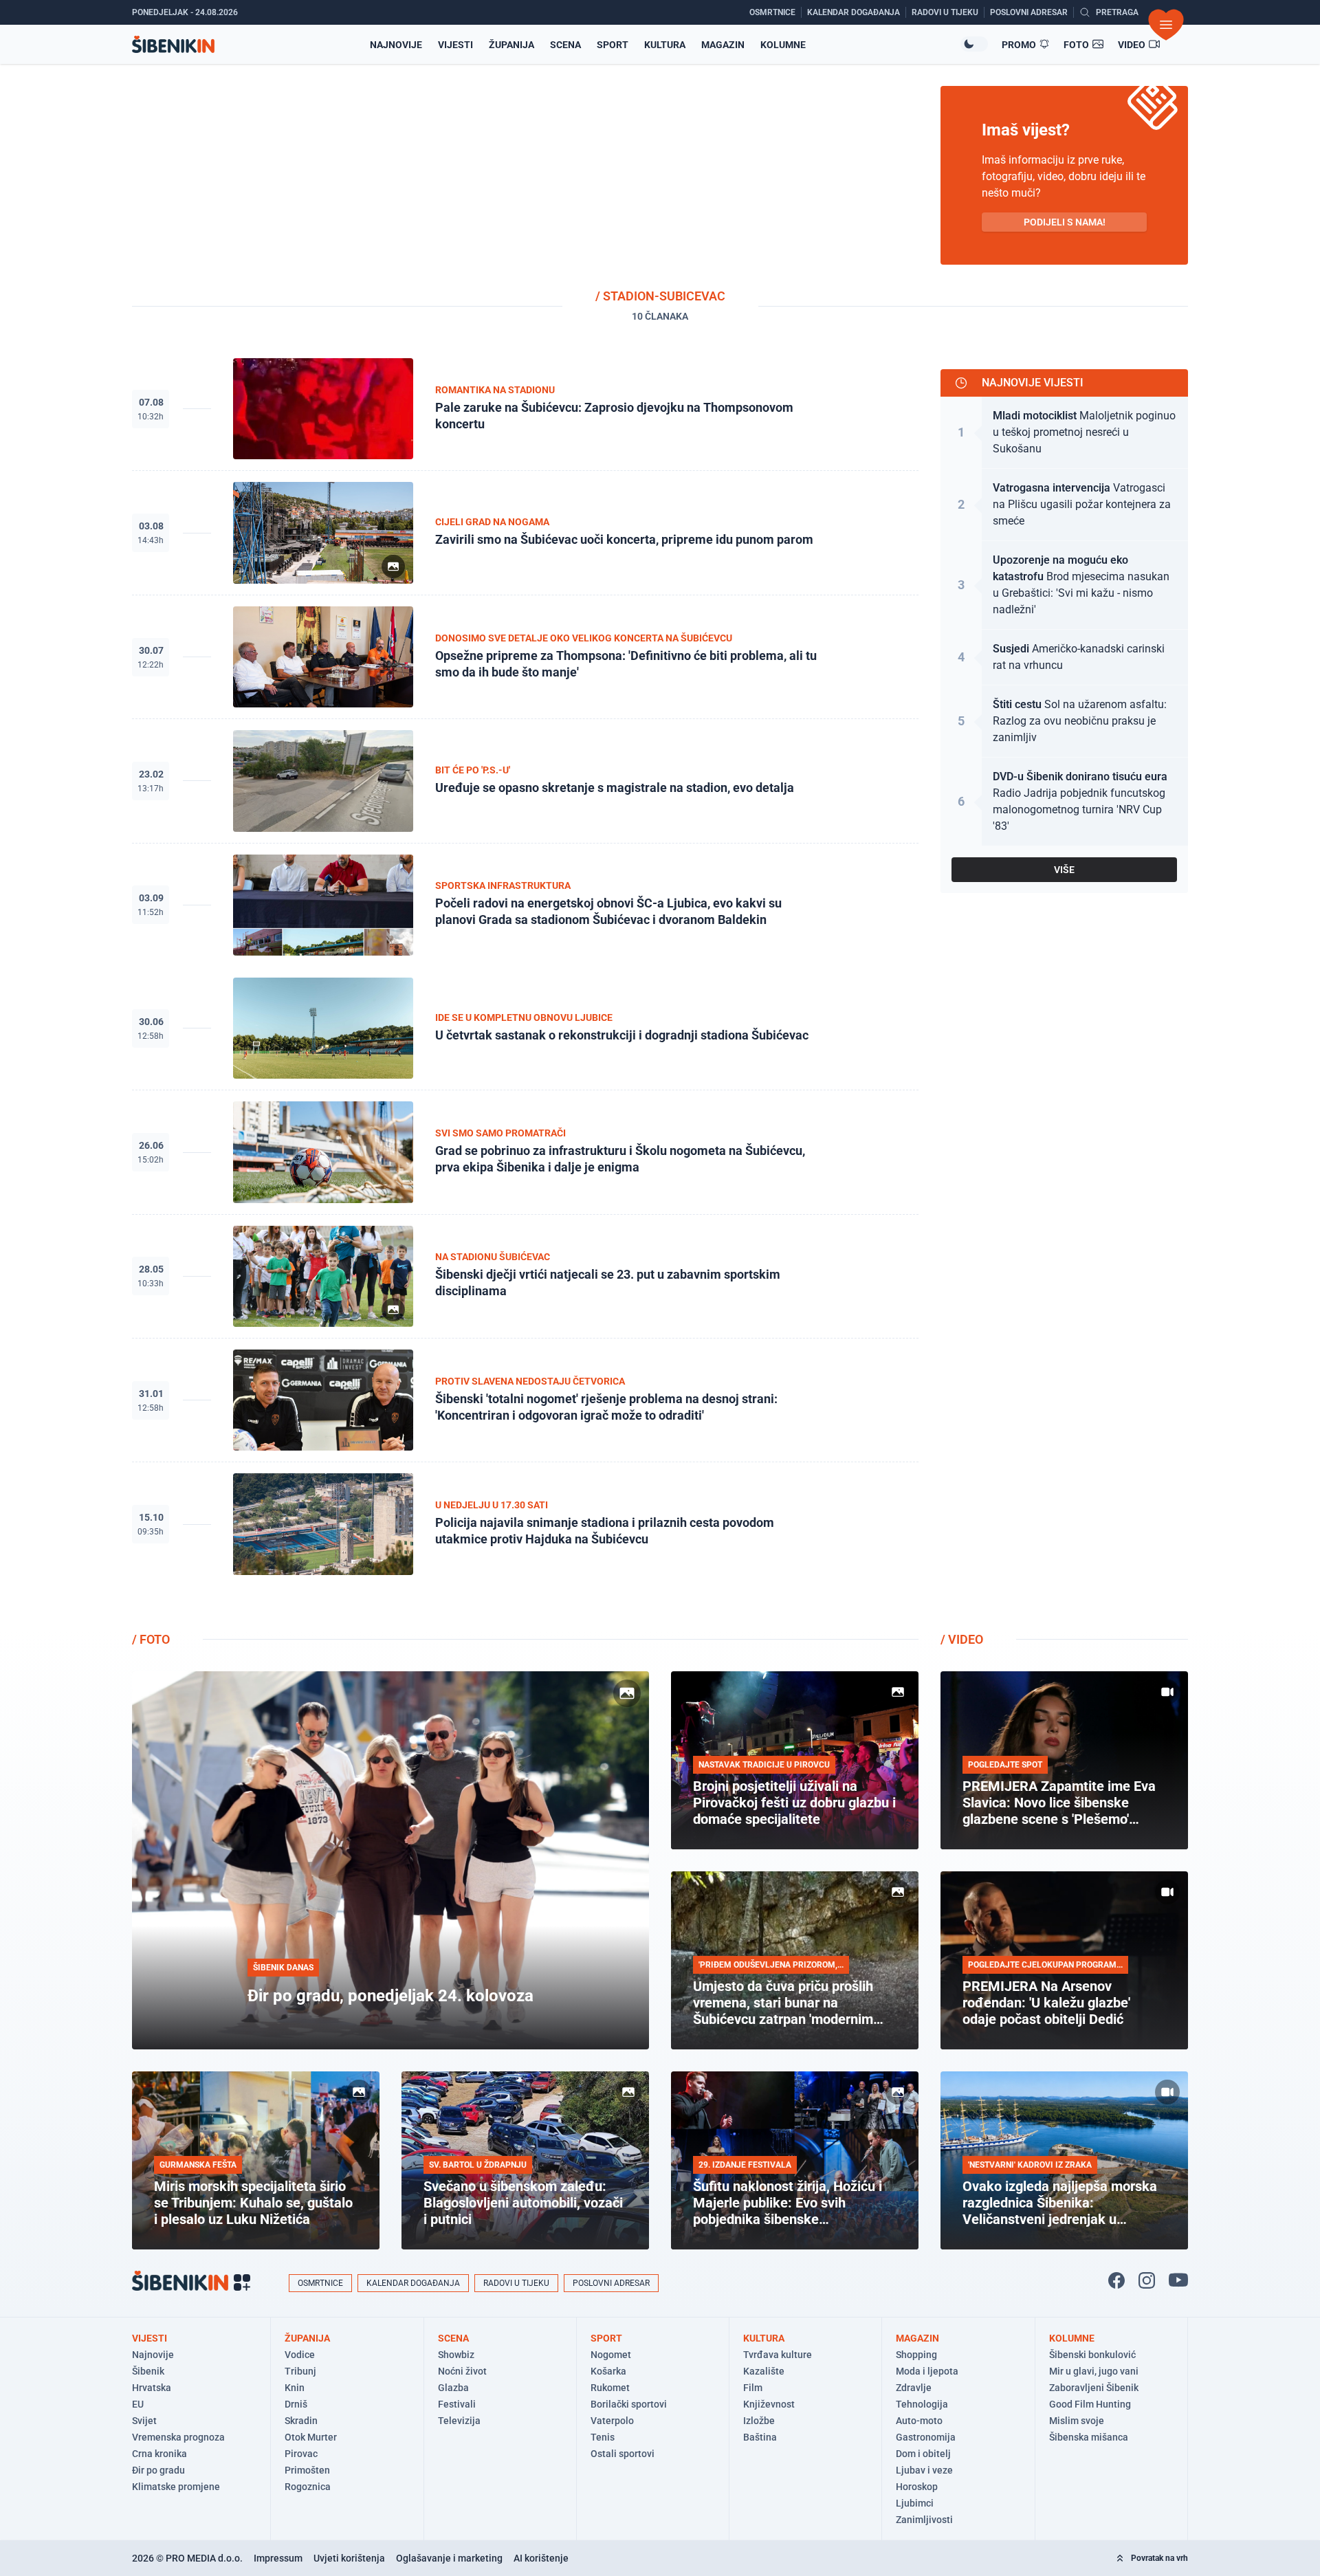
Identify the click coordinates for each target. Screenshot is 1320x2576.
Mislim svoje (1077, 2421)
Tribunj (300, 2371)
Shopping (916, 2355)
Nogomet (611, 2355)
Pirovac (301, 2454)
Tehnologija (922, 2404)
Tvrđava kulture (778, 2355)
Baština (760, 2437)
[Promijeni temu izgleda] (974, 44)
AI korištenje (541, 2558)
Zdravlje (914, 2388)
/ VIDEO (962, 1639)
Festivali (457, 2404)
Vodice (300, 2355)
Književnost (769, 2404)
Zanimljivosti (924, 2520)
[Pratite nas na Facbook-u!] (1116, 2280)
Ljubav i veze (924, 2470)
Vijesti (455, 45)
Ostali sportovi (623, 2454)
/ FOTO (151, 1639)
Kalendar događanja (413, 2283)
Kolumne (783, 45)
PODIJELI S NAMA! (1065, 222)
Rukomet (610, 2388)
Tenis (603, 2437)
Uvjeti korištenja (349, 2558)
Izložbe (759, 2421)
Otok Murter (311, 2437)
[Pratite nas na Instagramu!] (1147, 2280)
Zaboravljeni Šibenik (1094, 2388)
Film (753, 2388)
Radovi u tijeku (516, 2283)
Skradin (301, 2421)
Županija (511, 45)
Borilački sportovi (629, 2404)
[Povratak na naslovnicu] (173, 44)
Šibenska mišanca (1089, 2437)
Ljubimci (915, 2503)
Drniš (296, 2404)
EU (138, 2404)
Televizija (459, 2421)
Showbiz (456, 2355)
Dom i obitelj (923, 2454)
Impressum (278, 2558)
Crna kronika (159, 2454)
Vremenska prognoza (178, 2437)
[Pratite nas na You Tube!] (1178, 2280)
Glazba (453, 2388)
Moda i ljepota (927, 2371)
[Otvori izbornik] (1166, 25)
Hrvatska (152, 2388)
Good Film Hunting (1090, 2404)
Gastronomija (926, 2437)
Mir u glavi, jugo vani (1094, 2371)
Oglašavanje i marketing (449, 2558)
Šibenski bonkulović (1092, 2355)
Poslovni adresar (611, 2283)
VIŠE (1064, 870)
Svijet (144, 2421)
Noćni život (462, 2371)
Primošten (307, 2470)
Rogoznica (308, 2487)
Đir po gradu (158, 2470)
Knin (295, 2388)
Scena (565, 45)
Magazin (723, 45)
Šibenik (148, 2371)
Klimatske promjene (176, 2487)
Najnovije (396, 45)
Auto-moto (919, 2421)
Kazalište (764, 2371)
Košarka (608, 2371)
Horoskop (917, 2487)
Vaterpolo (612, 2421)
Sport (613, 45)
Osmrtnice (320, 2283)
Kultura (665, 45)
